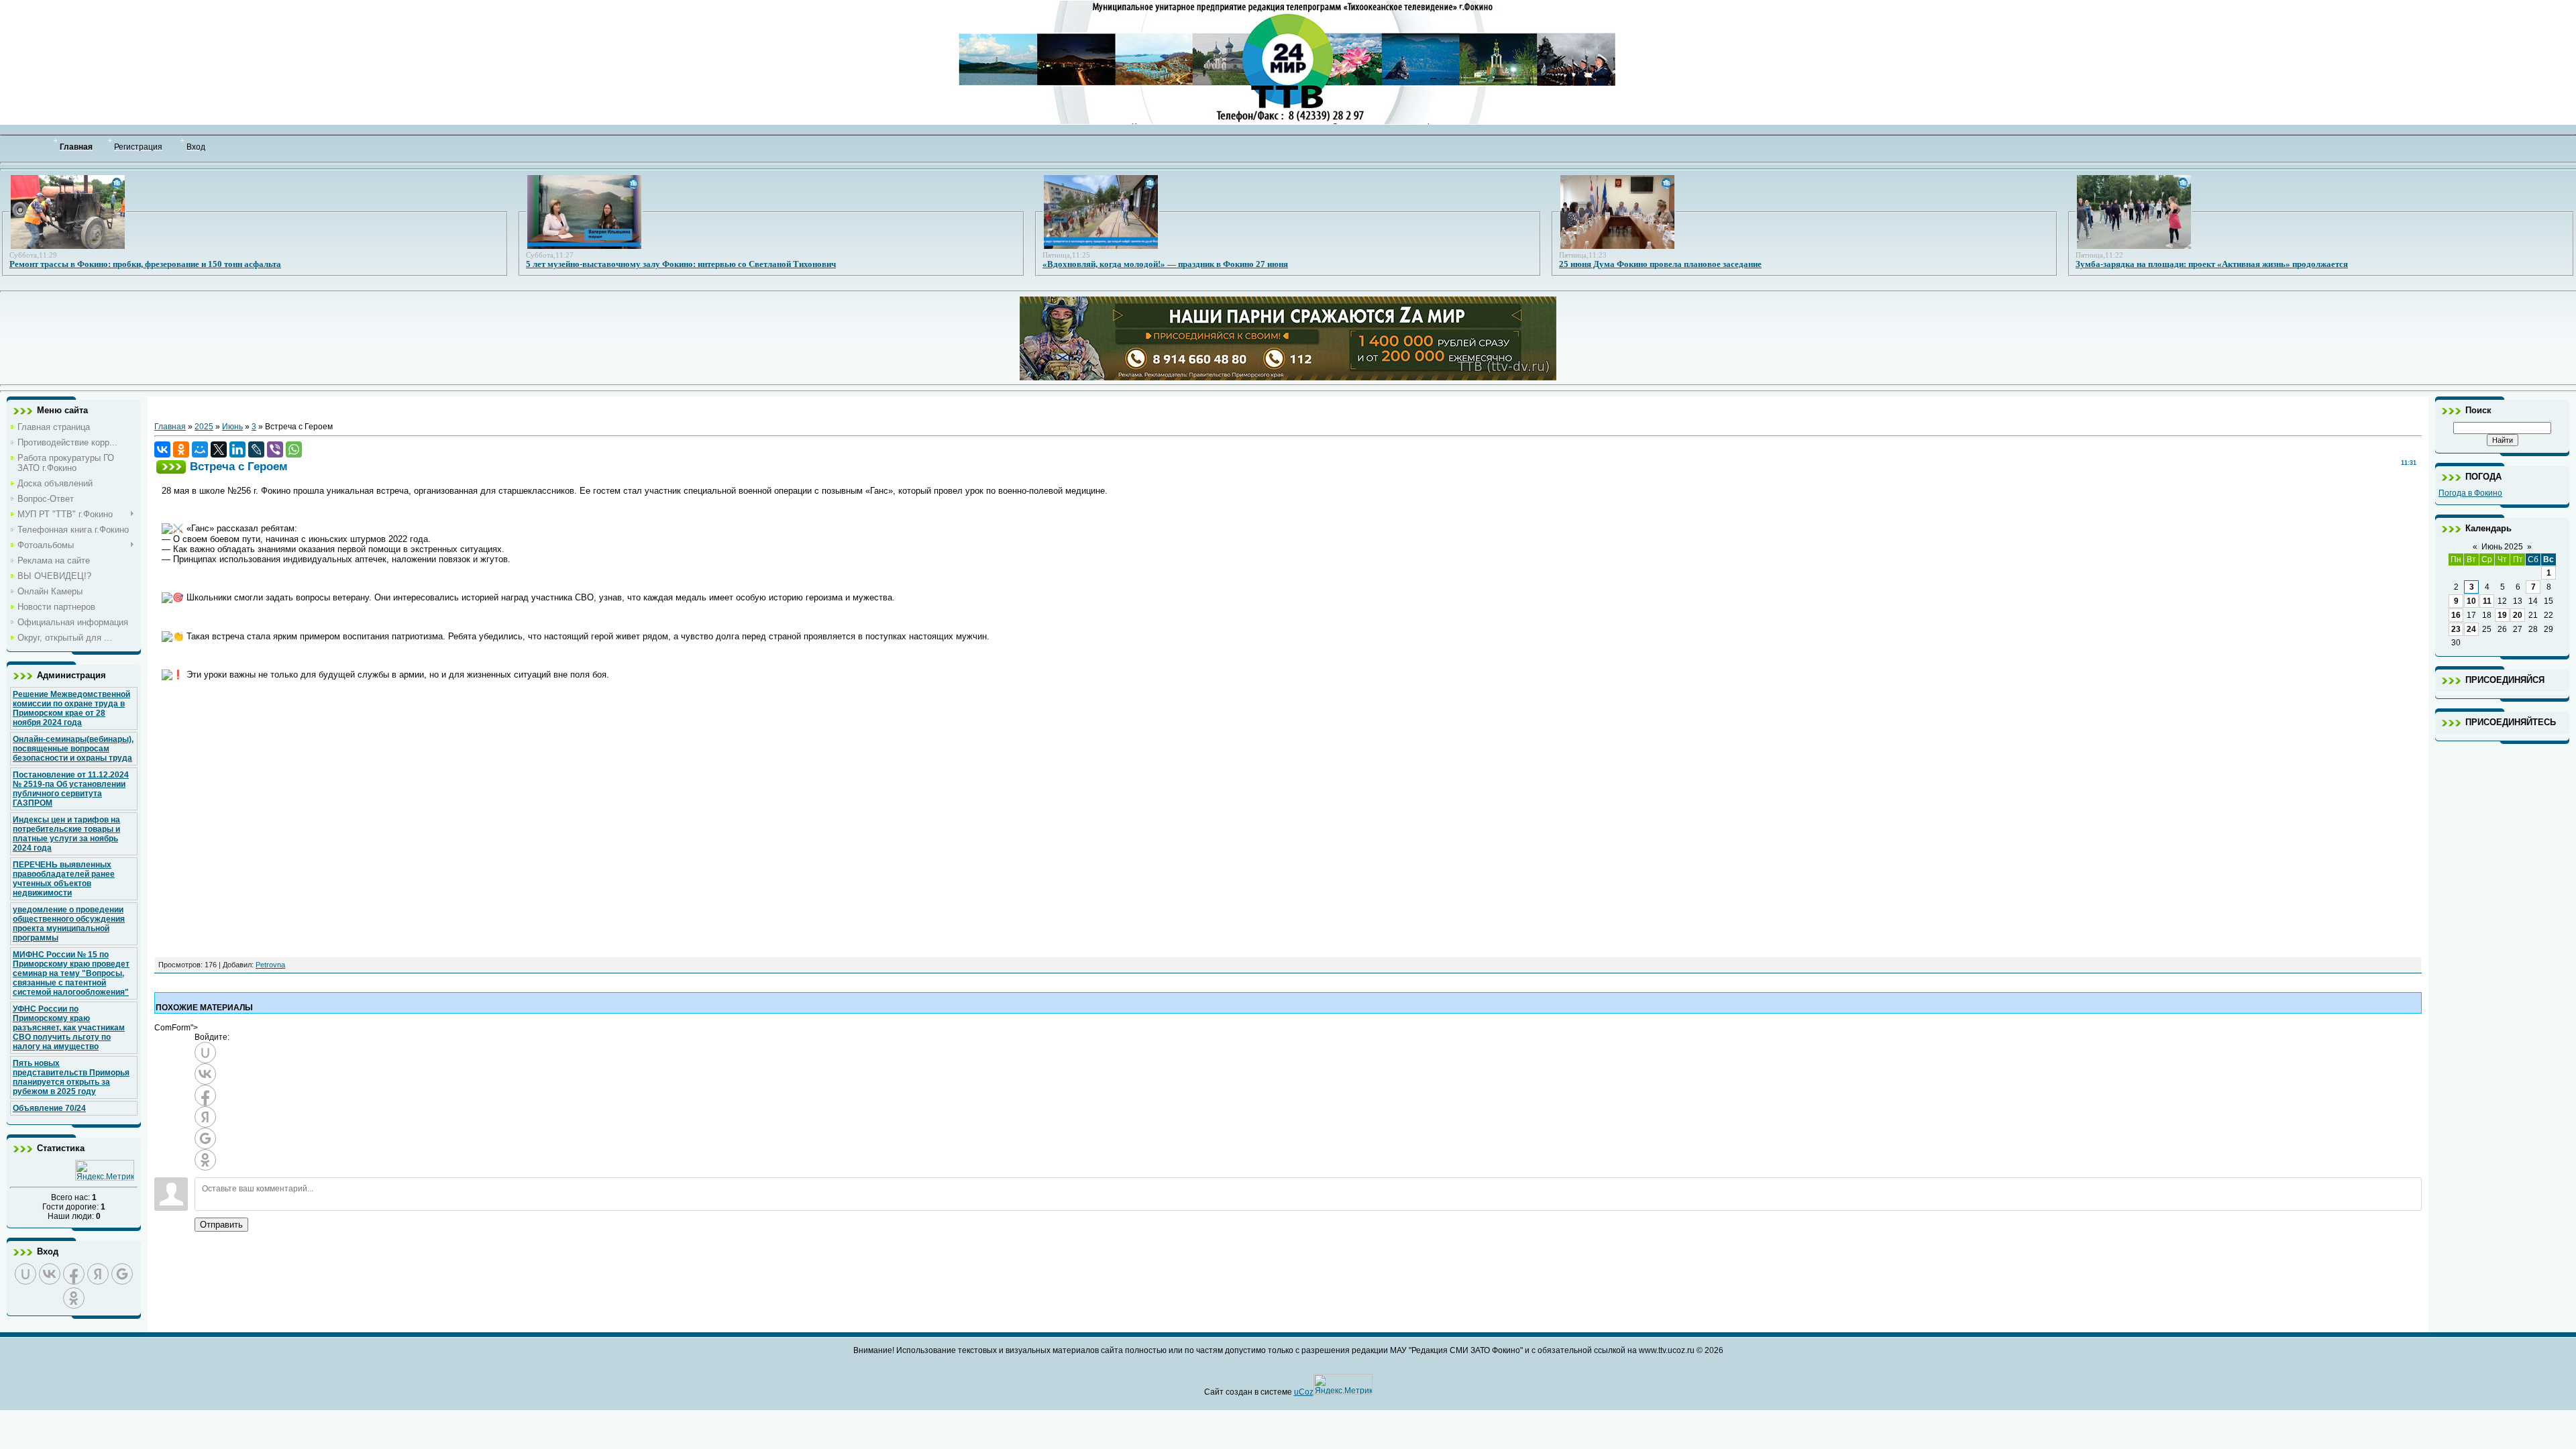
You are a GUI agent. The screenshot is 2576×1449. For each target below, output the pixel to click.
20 (2518, 615)
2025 (204, 427)
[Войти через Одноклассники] (74, 1298)
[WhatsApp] (294, 449)
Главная (170, 427)
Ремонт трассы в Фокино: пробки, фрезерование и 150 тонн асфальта (145, 264)
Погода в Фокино (2470, 493)
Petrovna (270, 965)
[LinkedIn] (237, 449)
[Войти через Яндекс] (98, 1274)
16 (2456, 615)
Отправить (221, 1225)
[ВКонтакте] (162, 449)
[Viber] (275, 449)
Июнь (232, 427)
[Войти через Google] (122, 1274)
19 (2502, 615)
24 (2471, 629)
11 (2487, 601)
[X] (219, 449)
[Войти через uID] (25, 1274)
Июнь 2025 (2502, 547)
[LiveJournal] (256, 449)
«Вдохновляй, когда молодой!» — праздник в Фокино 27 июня (1165, 264)
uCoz (1304, 1392)
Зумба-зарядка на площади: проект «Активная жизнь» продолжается (2212, 264)
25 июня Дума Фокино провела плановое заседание (1660, 264)
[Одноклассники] (181, 449)
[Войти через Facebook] (74, 1274)
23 (2456, 629)
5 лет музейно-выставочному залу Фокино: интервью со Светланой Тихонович (681, 264)
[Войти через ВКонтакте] (50, 1274)
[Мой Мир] (200, 449)
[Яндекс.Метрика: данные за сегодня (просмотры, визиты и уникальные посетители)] (105, 1170)
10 (2471, 601)
